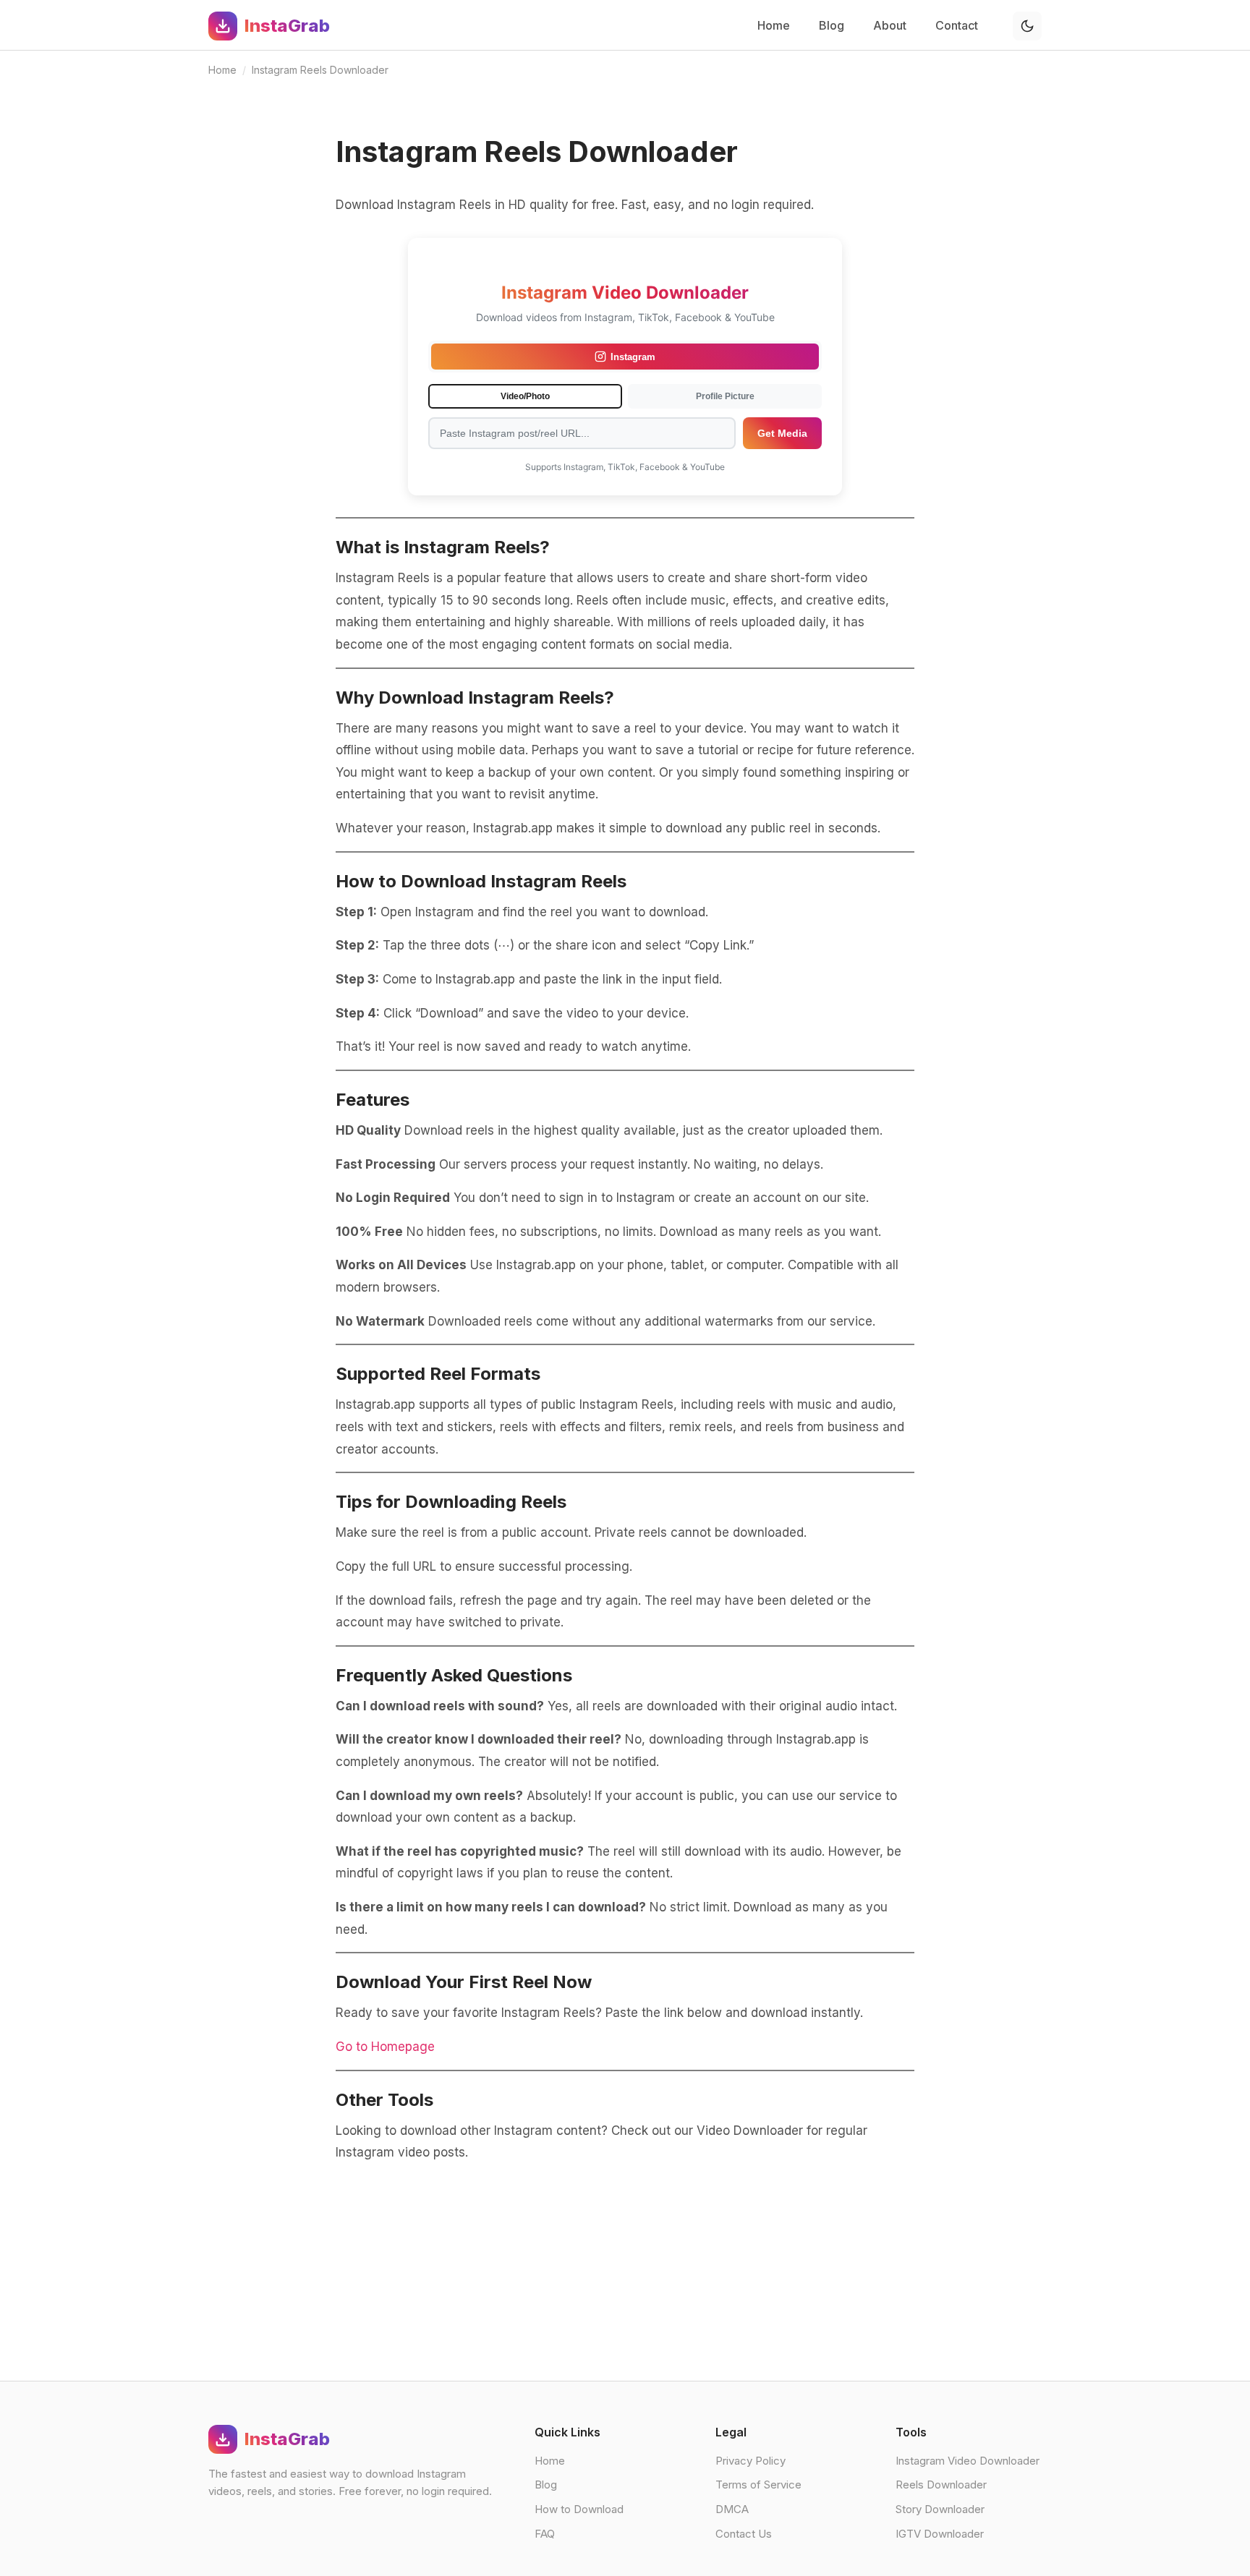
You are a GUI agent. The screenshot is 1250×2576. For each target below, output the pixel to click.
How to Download (579, 2509)
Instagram (633, 357)
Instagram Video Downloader (968, 2461)
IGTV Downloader (940, 2534)
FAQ (545, 2534)
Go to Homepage (385, 2047)
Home (774, 25)
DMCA (732, 2509)
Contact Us (744, 2534)
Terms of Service (758, 2485)
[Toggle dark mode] (1027, 26)
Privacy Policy (751, 2461)
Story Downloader (940, 2509)
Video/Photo (525, 396)
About (890, 25)
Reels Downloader (941, 2485)
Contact (957, 25)
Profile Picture (725, 396)
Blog (832, 25)
